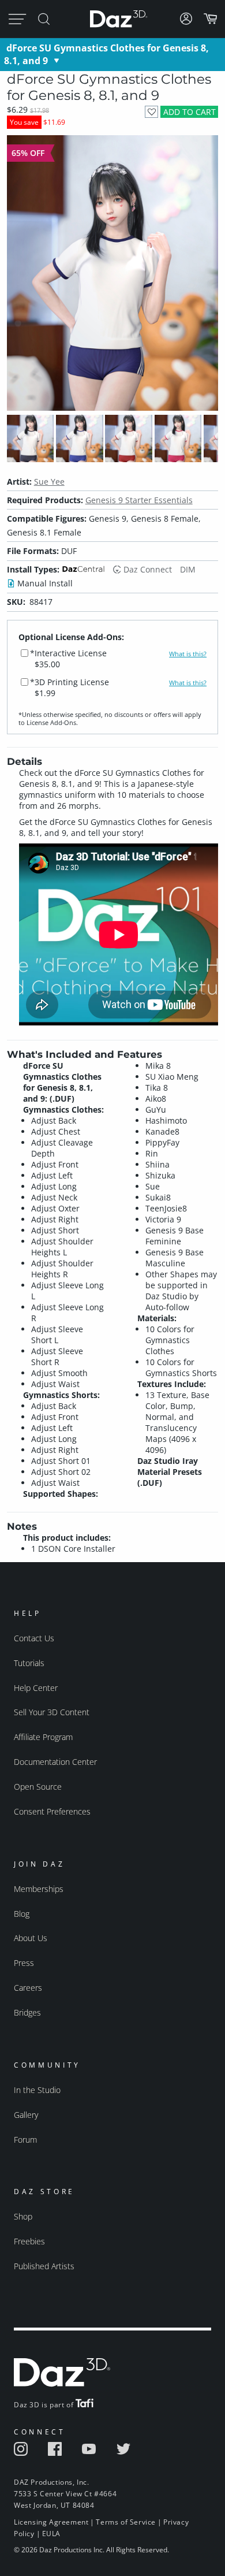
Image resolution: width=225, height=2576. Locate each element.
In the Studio (37, 2090)
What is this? (188, 654)
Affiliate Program (43, 1737)
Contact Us (34, 1638)
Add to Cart (190, 112)
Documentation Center (55, 1762)
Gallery (26, 2115)
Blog (22, 1914)
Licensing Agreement (51, 2522)
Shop (23, 2216)
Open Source (38, 1787)
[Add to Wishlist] (151, 112)
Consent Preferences (52, 1811)
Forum (25, 2140)
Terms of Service (126, 2522)
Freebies (29, 2241)
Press (24, 1963)
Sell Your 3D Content (52, 1712)
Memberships (39, 1889)
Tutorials (29, 1663)
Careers (28, 1988)
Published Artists (44, 2266)
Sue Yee (49, 482)
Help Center (36, 1688)
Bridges (27, 2012)
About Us (31, 1938)
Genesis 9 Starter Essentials (139, 500)
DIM (188, 569)
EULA (51, 2534)
